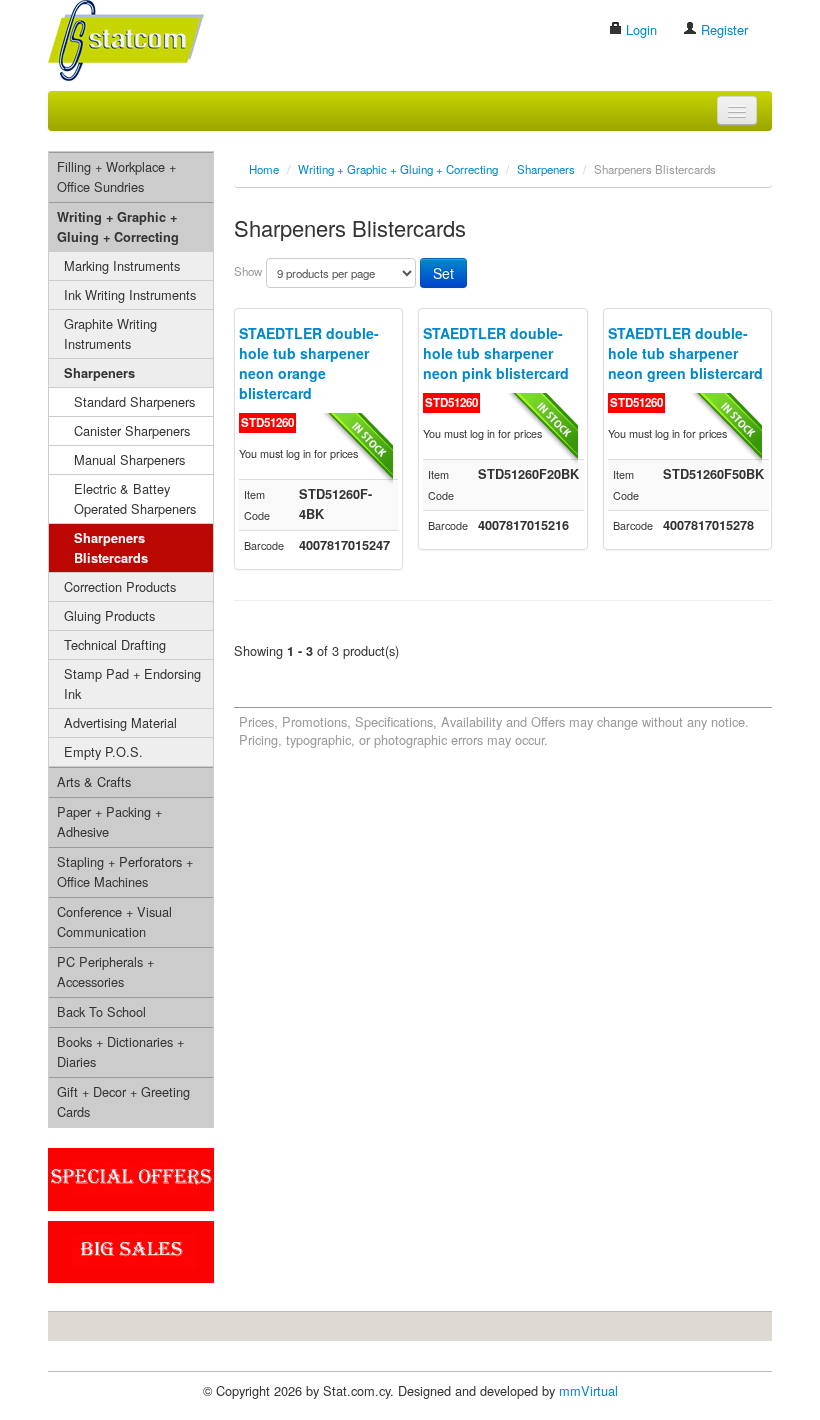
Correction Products (120, 586)
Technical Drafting (115, 644)
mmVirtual (588, 1390)
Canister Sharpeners (132, 430)
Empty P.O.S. (103, 751)
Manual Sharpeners (129, 459)
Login (639, 29)
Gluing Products (109, 615)
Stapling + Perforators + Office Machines (125, 871)
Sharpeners (99, 373)
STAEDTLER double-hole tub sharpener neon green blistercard (685, 353)
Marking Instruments (122, 265)
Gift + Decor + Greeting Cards (123, 1101)
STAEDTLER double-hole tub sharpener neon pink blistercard (496, 353)
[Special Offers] (131, 1177)
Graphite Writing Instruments (110, 333)
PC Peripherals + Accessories (105, 971)
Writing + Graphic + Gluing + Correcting (118, 227)
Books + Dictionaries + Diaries (120, 1051)
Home (264, 169)
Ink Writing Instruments (130, 294)
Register (722, 29)
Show (248, 271)
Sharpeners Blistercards (111, 548)
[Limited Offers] (131, 1249)
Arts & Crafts (94, 781)
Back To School (101, 1011)
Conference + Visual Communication (114, 921)
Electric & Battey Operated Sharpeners (135, 498)
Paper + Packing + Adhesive (109, 821)
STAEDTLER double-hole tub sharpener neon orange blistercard (309, 363)
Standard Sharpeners (134, 401)
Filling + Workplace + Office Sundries (116, 176)
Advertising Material (120, 722)
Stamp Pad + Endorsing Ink (132, 683)
